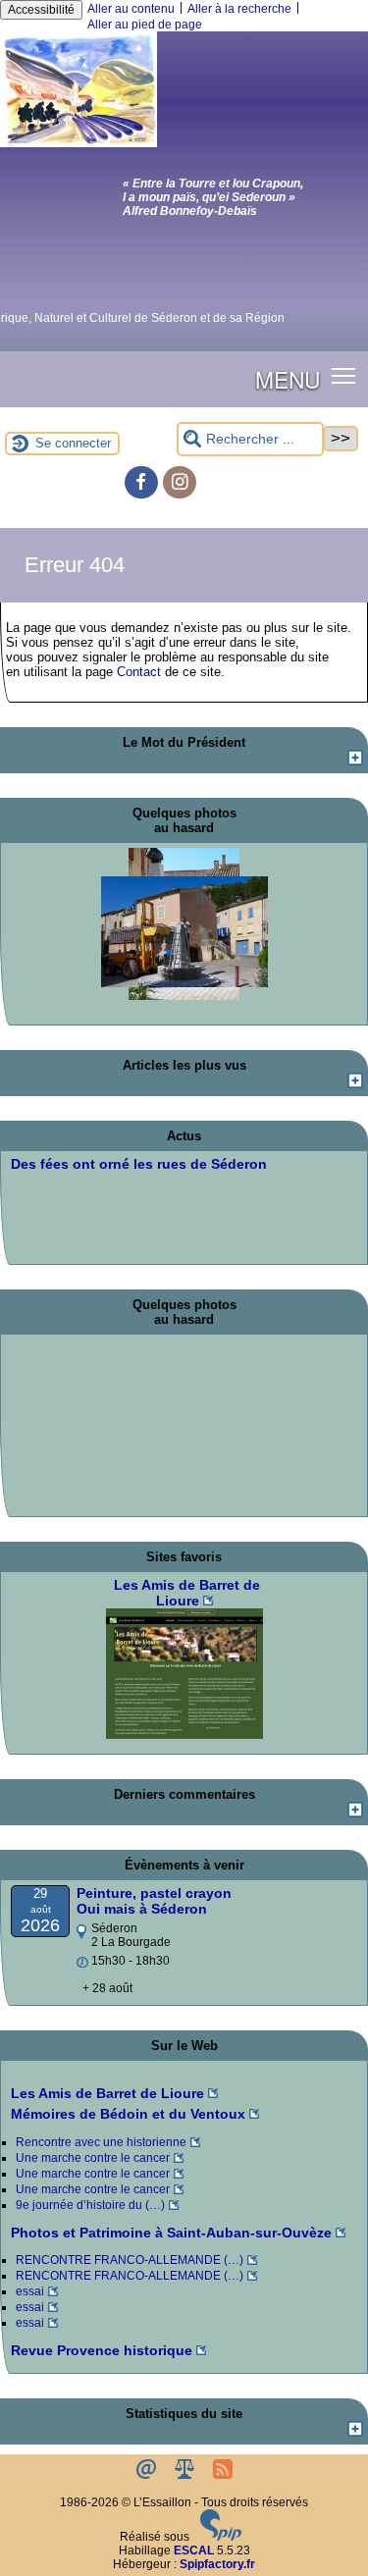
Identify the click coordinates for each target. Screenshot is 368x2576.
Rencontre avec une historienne (101, 2142)
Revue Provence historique (102, 2350)
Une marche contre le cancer (93, 2158)
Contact (139, 672)
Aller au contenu (131, 9)
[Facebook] (141, 483)
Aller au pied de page (145, 25)
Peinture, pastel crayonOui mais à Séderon (154, 1901)
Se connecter (73, 443)
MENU (288, 379)
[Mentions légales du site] (186, 2475)
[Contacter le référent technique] (148, 2475)
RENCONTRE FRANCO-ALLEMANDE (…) (130, 2260)
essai (30, 2291)
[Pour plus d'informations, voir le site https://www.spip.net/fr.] (221, 2537)
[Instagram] (180, 483)
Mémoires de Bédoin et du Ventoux (128, 2114)
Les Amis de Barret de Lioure (107, 2093)
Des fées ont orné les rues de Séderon (139, 1164)
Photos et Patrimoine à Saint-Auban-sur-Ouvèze (171, 2233)
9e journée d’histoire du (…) (90, 2205)
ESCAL (194, 2550)
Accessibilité (41, 10)
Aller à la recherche (239, 9)
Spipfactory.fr (217, 2564)
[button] (344, 375)
